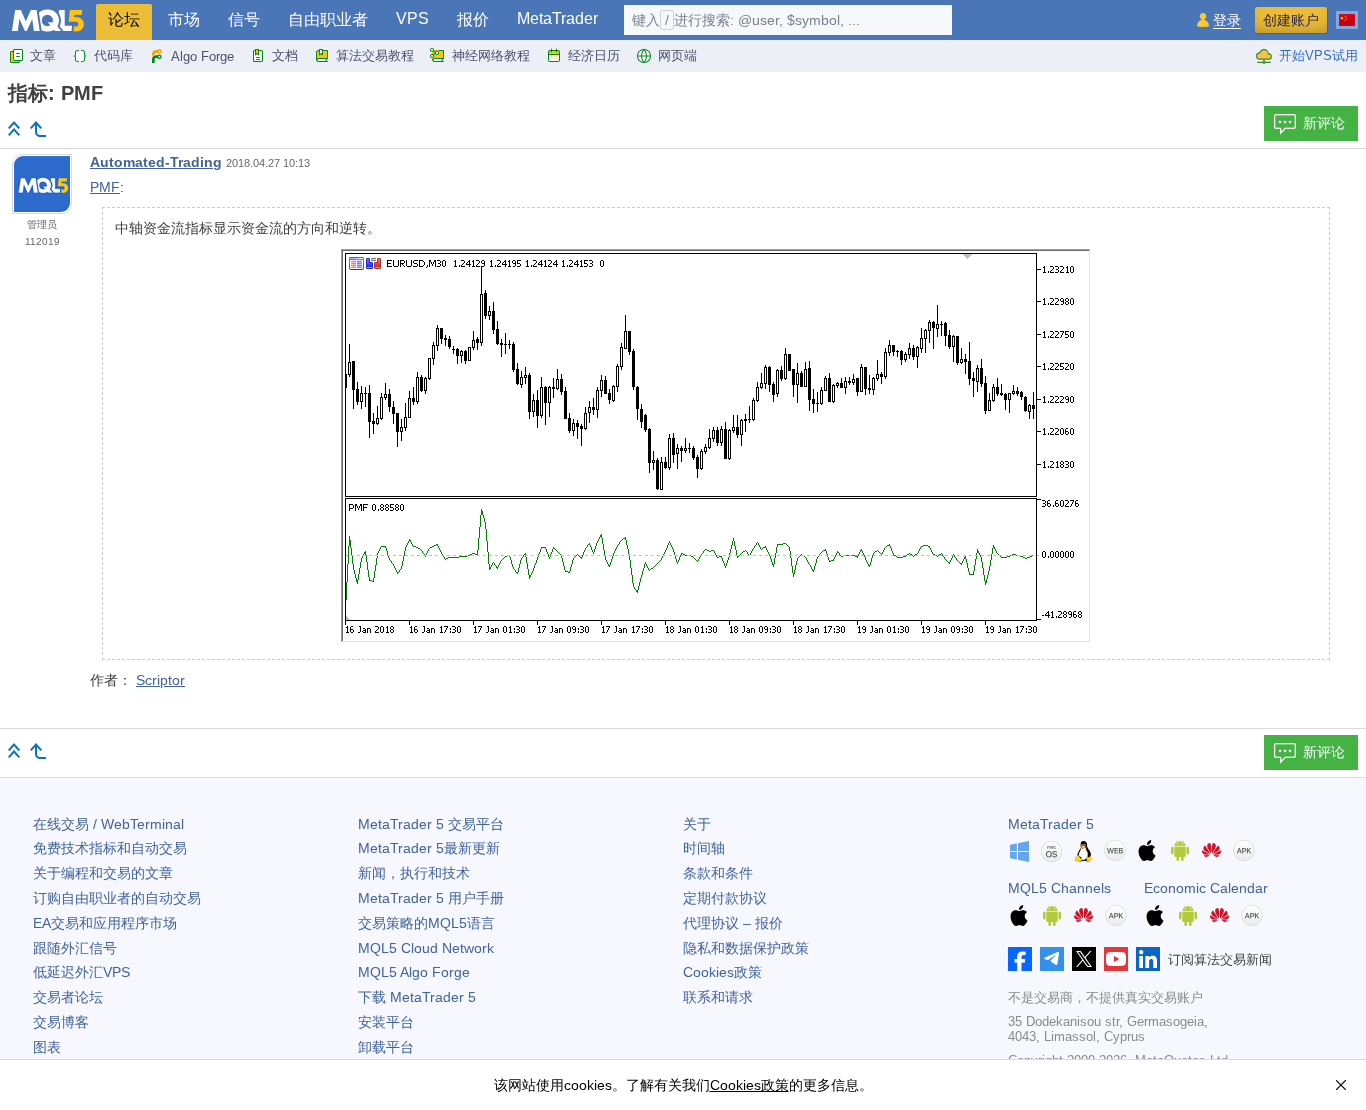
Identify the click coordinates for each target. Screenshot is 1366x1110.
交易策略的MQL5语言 (426, 923)
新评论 (1324, 123)
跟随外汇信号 (75, 948)
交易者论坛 (68, 997)
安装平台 (386, 1022)
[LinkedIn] (1148, 959)
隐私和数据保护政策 (746, 948)
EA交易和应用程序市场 (105, 923)
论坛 (124, 19)
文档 (285, 55)
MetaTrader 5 (1051, 824)
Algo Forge (202, 56)
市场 (184, 19)
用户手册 (431, 898)
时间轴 (704, 848)
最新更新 (429, 848)
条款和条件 (718, 873)
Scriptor (160, 680)
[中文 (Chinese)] (1347, 12)
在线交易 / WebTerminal (108, 824)
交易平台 (431, 824)
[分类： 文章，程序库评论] (38, 129)
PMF (105, 187)
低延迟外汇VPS (81, 972)
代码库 (113, 55)
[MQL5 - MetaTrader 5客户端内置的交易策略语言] (48, 20)
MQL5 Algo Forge (414, 972)
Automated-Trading (156, 162)
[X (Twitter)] (1084, 959)
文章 (43, 55)
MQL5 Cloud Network (426, 948)
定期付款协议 (725, 898)
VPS (412, 18)
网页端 (677, 55)
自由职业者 (328, 19)
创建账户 (1291, 20)
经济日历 (594, 55)
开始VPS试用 (1318, 55)
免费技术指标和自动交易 (110, 848)
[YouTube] (1116, 959)
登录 (1227, 20)
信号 (244, 19)
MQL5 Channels (1059, 888)
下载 (417, 997)
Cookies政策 (722, 972)
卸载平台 (386, 1047)
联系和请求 (718, 997)
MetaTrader (557, 18)
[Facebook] (1020, 959)
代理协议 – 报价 (733, 923)
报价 (473, 19)
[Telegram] (1052, 959)
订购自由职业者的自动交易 (117, 898)
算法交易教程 (375, 55)
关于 (697, 824)
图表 (47, 1047)
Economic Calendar (1206, 888)
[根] (14, 128)
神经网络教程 (491, 55)
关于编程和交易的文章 (103, 873)
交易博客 (61, 1022)
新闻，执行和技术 (414, 873)
